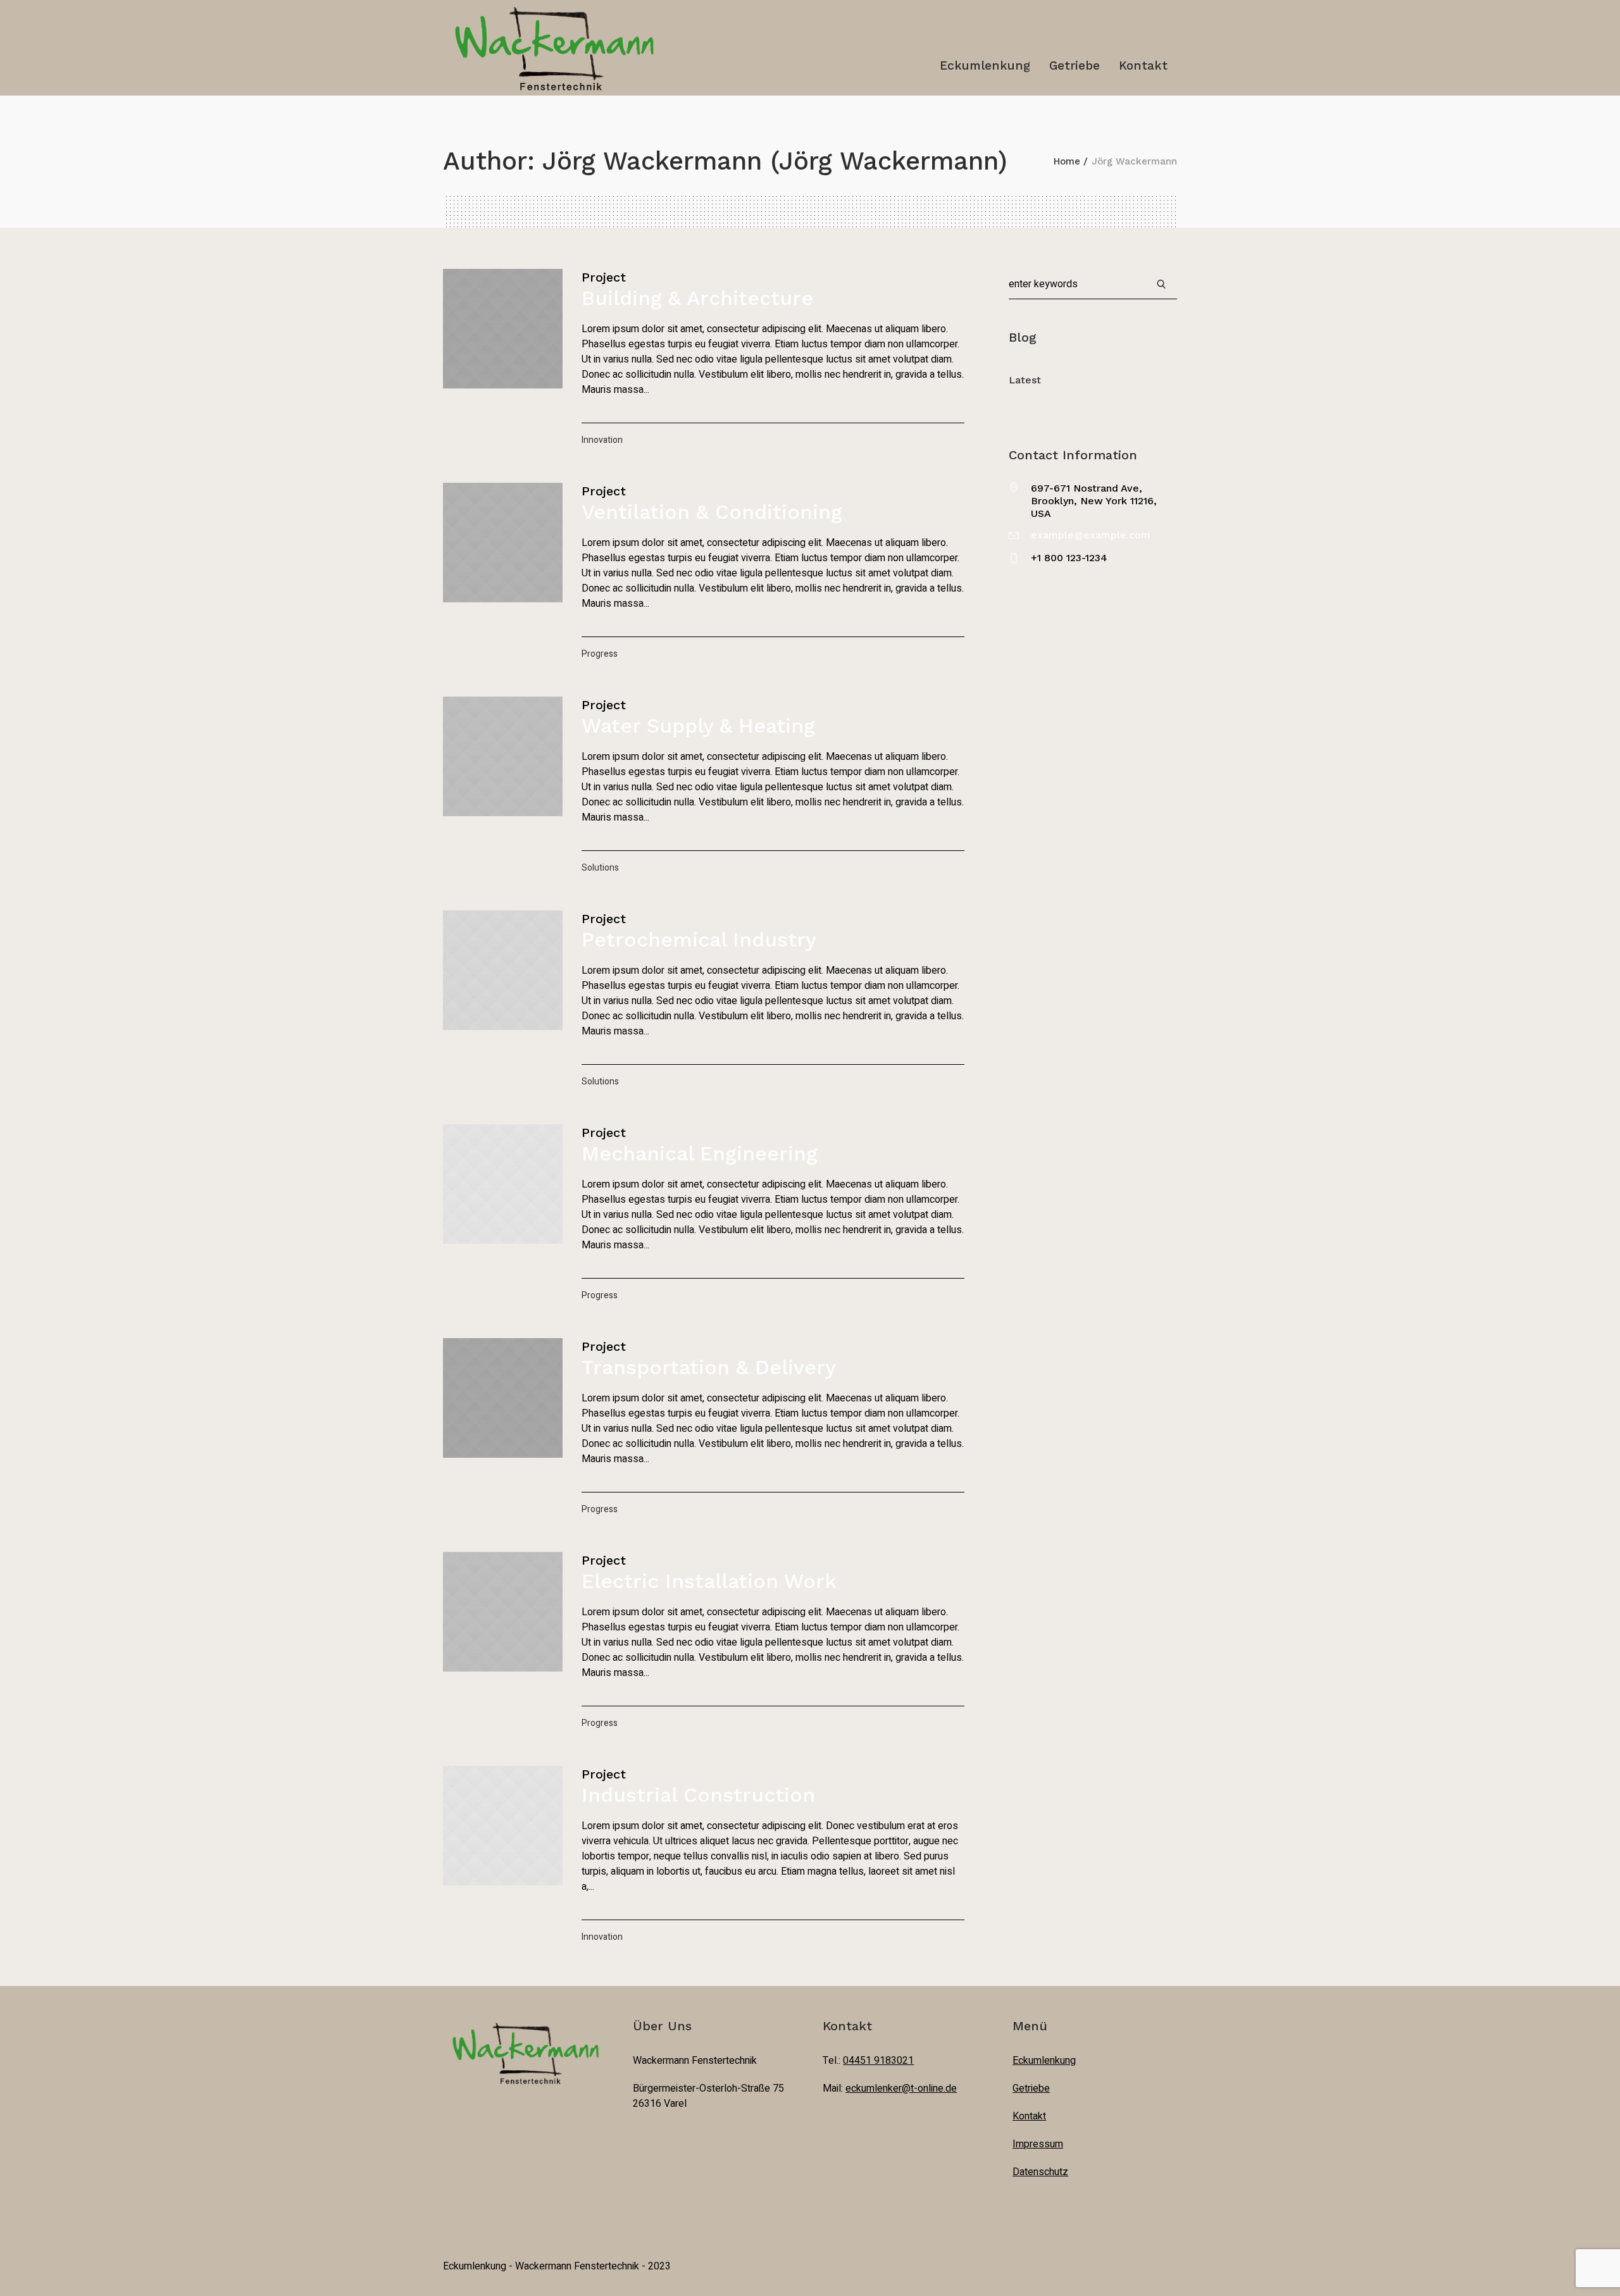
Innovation (602, 440)
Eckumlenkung (1044, 2061)
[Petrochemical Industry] (503, 970)
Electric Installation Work (709, 1581)
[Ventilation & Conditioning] (503, 543)
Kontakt (1029, 2116)
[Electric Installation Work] (503, 1612)
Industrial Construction (698, 1795)
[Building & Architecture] (503, 329)
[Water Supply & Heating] (503, 756)
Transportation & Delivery (709, 1367)
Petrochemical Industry (699, 940)
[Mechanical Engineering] (503, 1184)
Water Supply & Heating (698, 726)
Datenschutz (1040, 2172)
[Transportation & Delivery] (503, 1398)
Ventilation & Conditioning (712, 512)
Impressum (1038, 2144)
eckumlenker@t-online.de (901, 2088)
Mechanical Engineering (700, 1153)
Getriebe (1031, 2088)
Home (1067, 161)
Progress (600, 654)
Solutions (600, 868)
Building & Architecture (697, 298)
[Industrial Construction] (503, 1826)
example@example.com (1091, 535)
